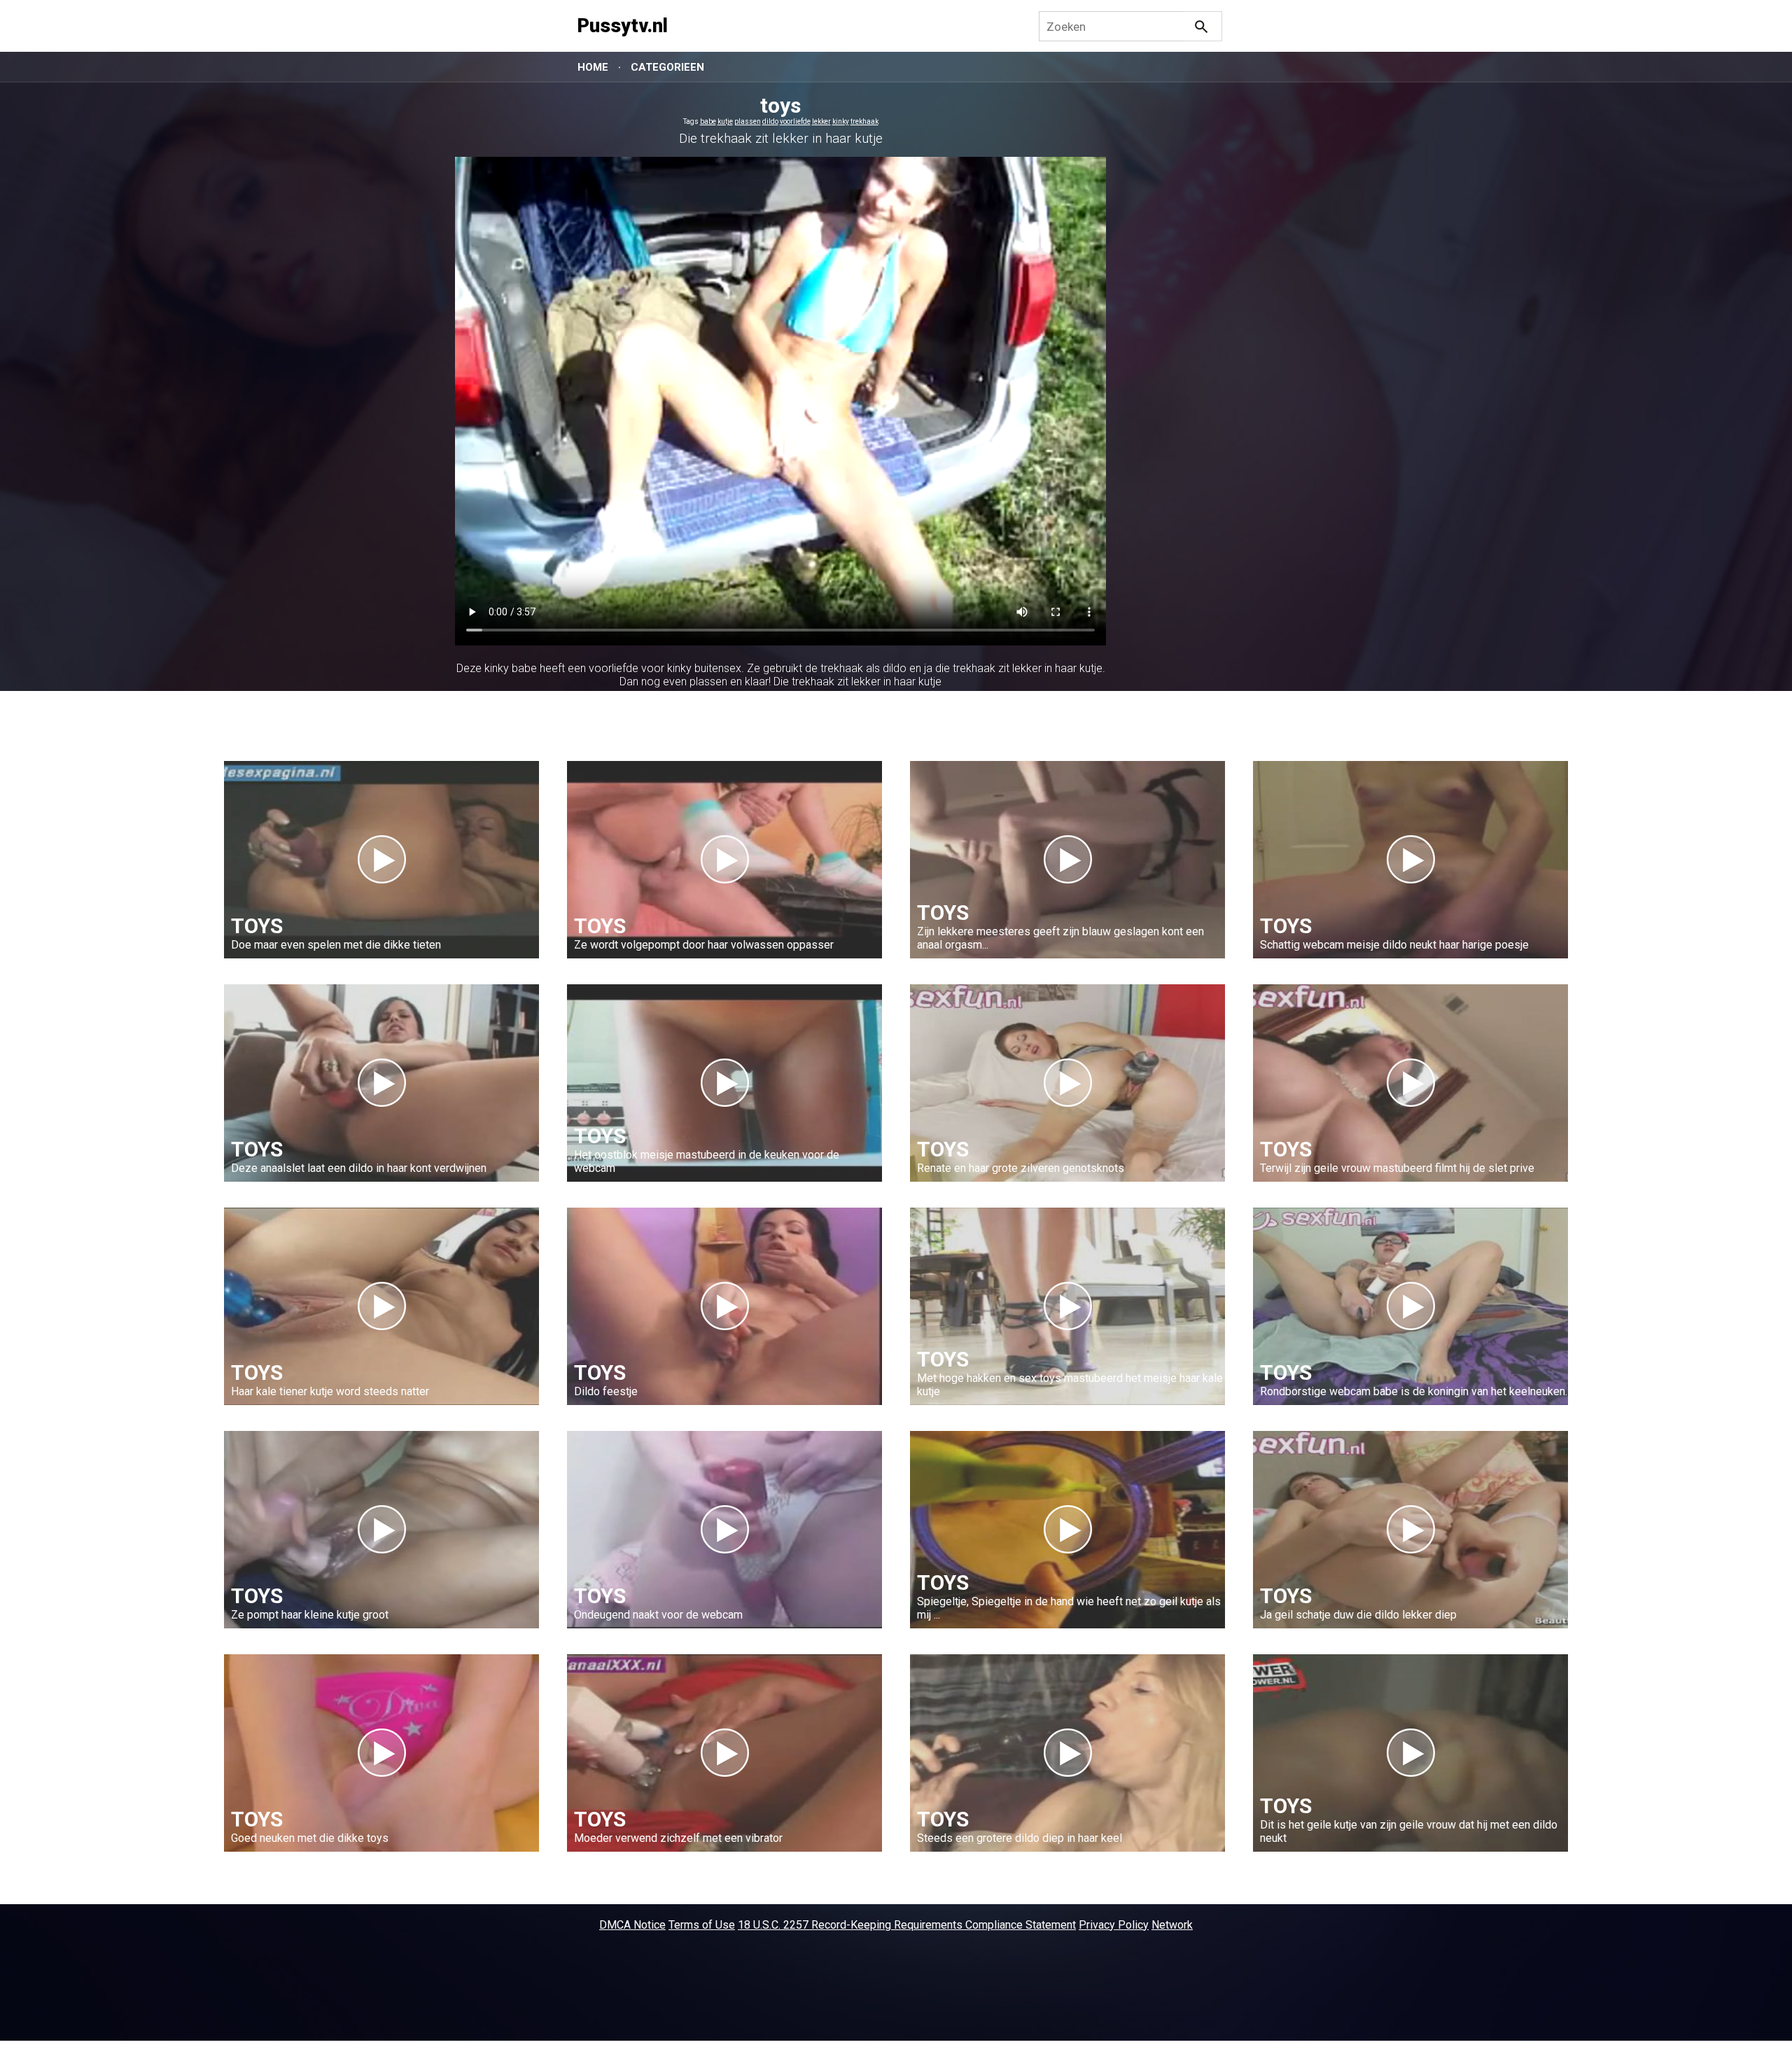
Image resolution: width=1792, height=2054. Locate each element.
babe (708, 121)
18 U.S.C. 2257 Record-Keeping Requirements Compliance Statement (907, 1925)
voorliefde (795, 121)
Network (1172, 1925)
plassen (748, 121)
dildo (770, 121)
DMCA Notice (632, 1925)
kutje (725, 121)
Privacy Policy (1114, 1925)
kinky (841, 121)
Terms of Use (702, 1925)
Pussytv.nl (623, 26)
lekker (821, 121)
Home (593, 67)
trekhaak (864, 121)
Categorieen (667, 67)
